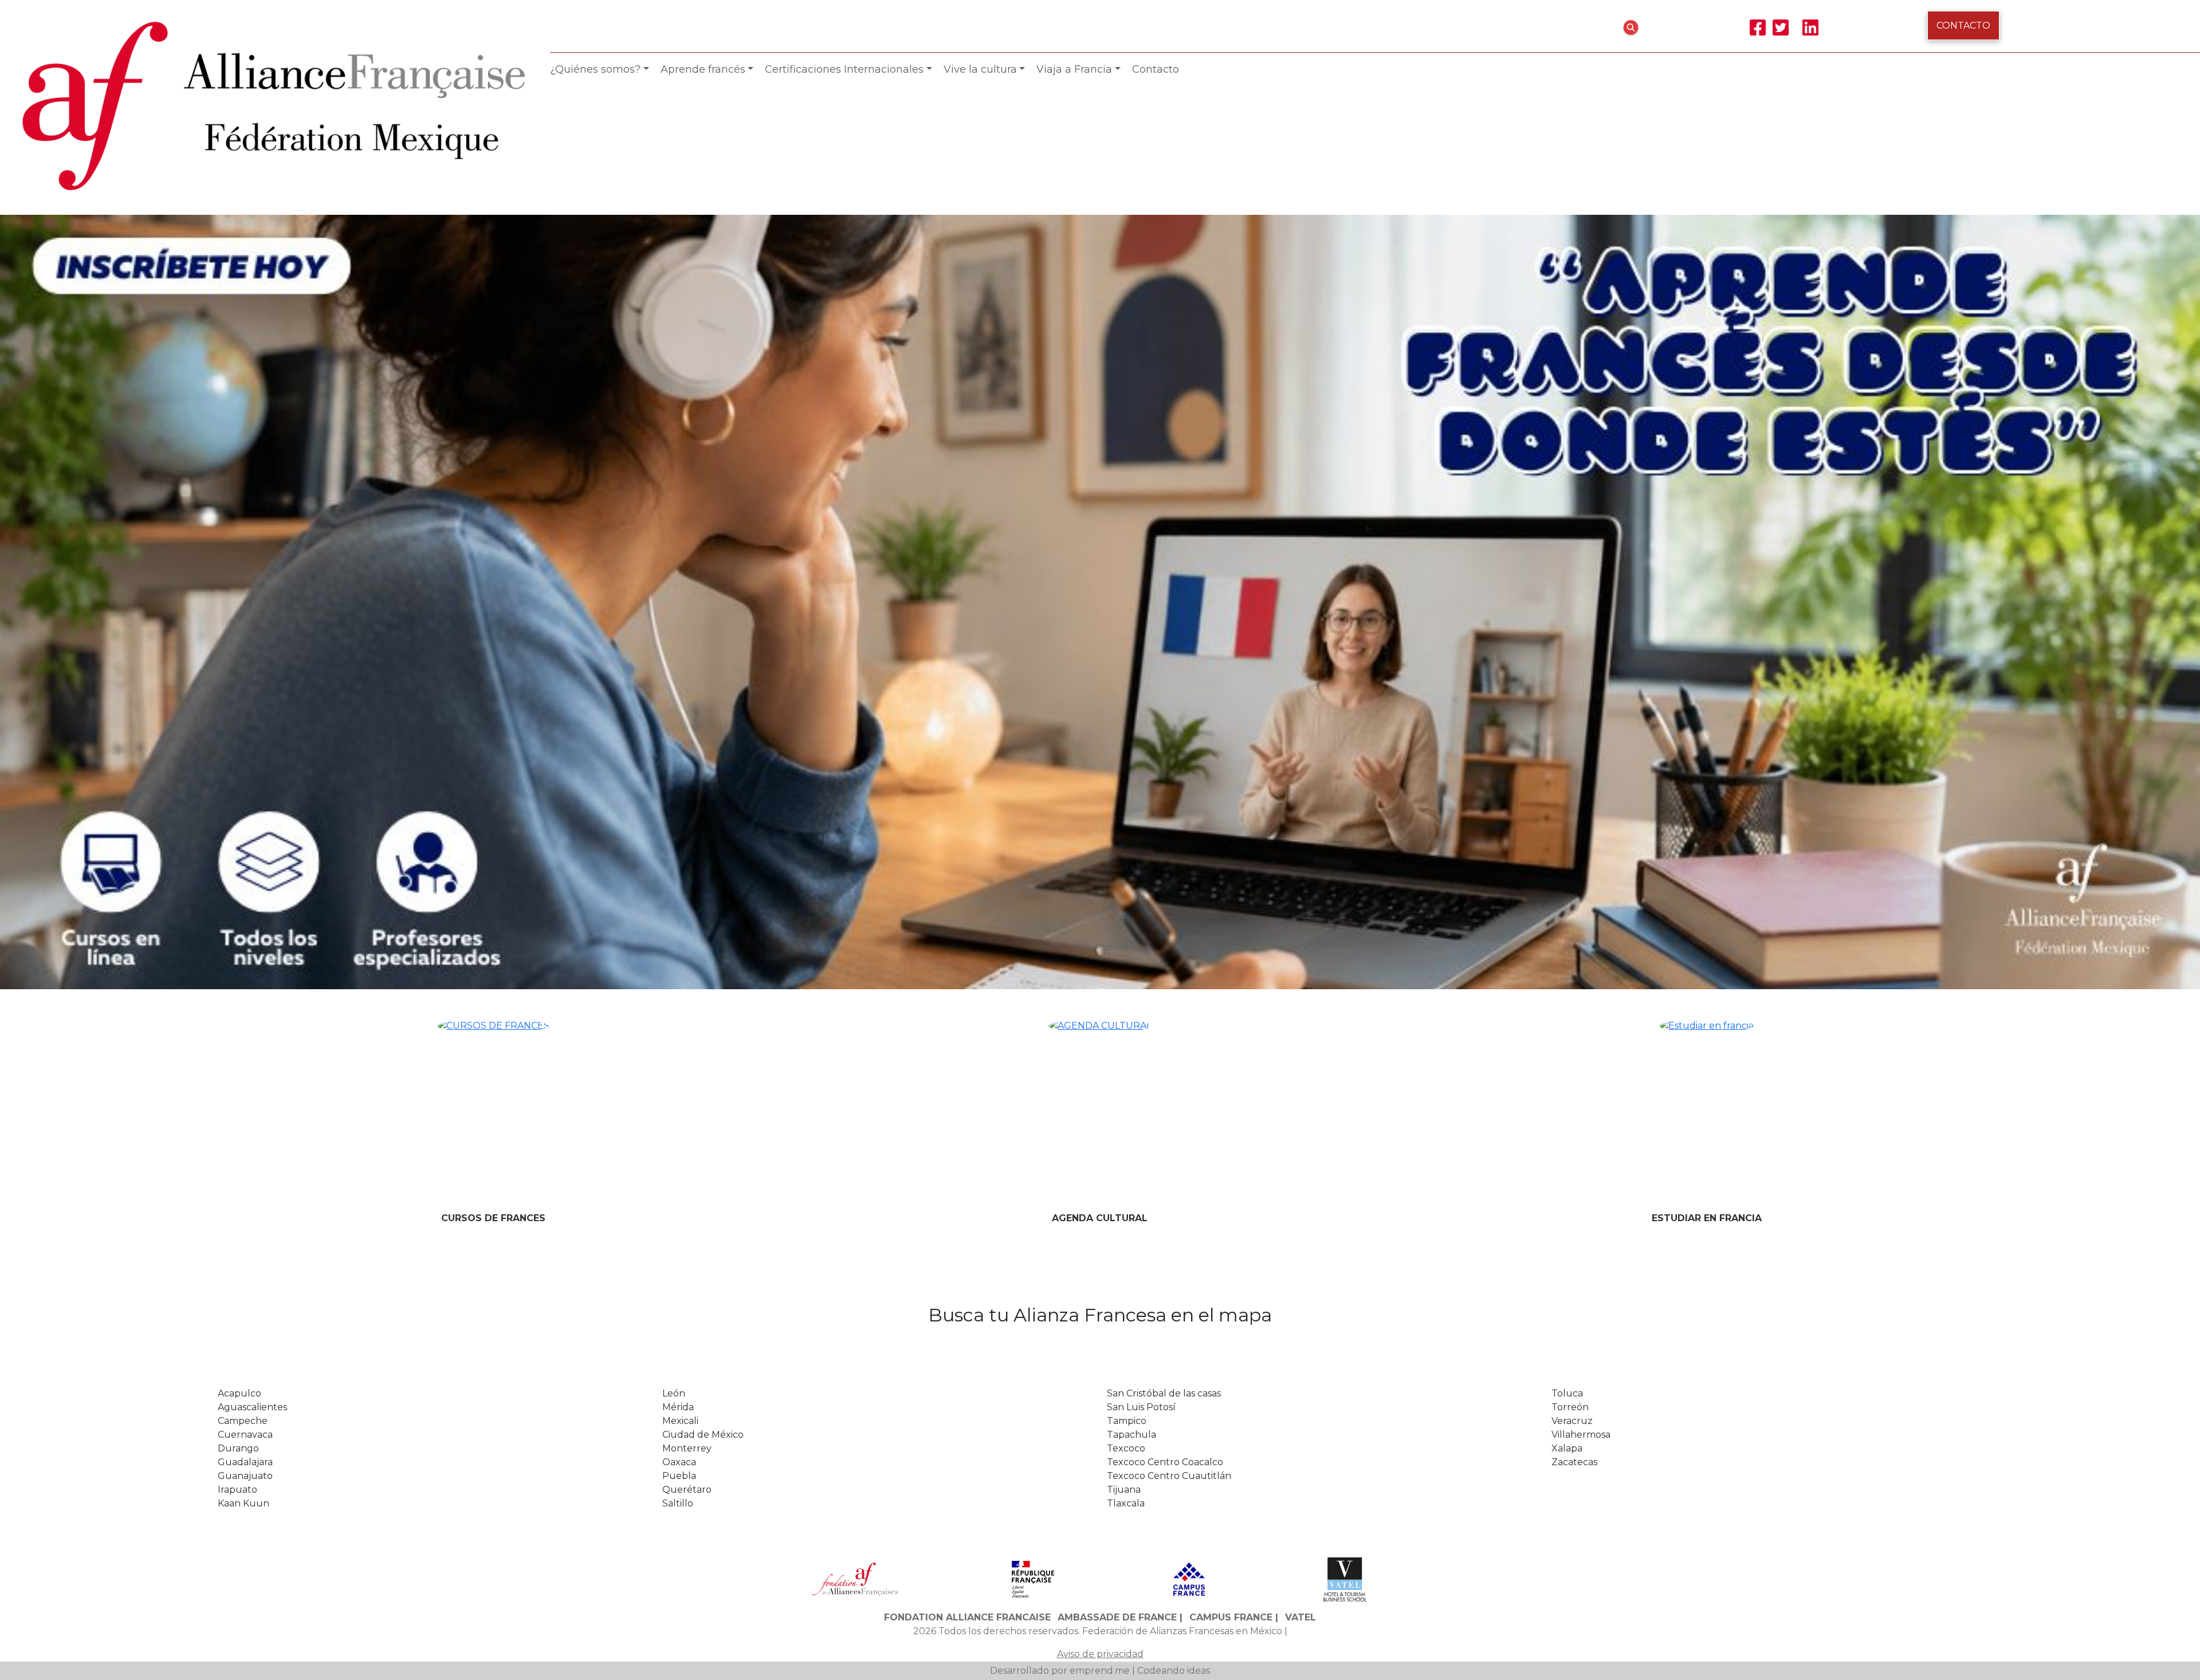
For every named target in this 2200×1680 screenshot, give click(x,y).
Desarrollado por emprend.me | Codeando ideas (1100, 910)
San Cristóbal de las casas (1164, 633)
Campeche (243, 661)
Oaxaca (679, 702)
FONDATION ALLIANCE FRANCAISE (967, 857)
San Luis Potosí (1141, 647)
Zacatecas (1574, 702)
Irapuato (237, 729)
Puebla (679, 716)
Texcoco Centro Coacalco (1165, 702)
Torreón (1570, 647)
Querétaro (687, 729)
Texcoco (1126, 688)
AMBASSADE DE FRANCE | (1120, 857)
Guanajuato (245, 716)
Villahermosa (1581, 674)
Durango (238, 688)
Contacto (1963, 25)
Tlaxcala (1126, 743)
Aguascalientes (252, 647)
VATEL (1301, 857)
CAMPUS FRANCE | (1234, 857)
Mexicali (680, 661)
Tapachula (1132, 674)
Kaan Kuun (243, 743)
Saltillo (678, 743)
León (674, 633)
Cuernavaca (245, 674)
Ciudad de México (703, 674)
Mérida (678, 647)
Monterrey (687, 688)
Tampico (1127, 661)
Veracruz (1572, 661)
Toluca (1567, 633)
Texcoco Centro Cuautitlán (1169, 716)
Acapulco (239, 633)
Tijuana (1124, 729)
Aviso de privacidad (1100, 893)
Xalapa (1567, 688)
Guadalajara (245, 702)
